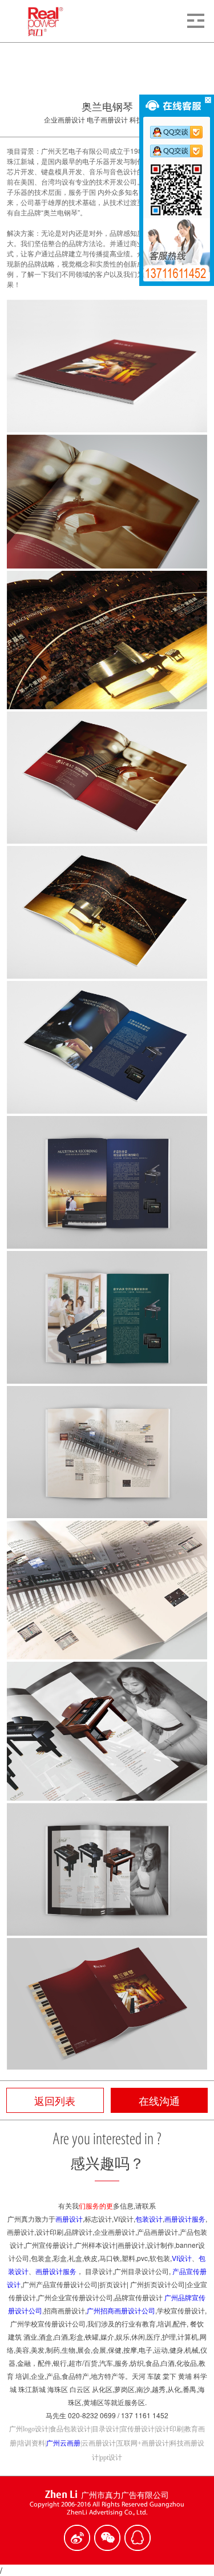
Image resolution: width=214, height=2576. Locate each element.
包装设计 (149, 2219)
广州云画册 (63, 2443)
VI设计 (182, 2258)
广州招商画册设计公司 (121, 2310)
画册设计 (69, 2219)
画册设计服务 (185, 2219)
